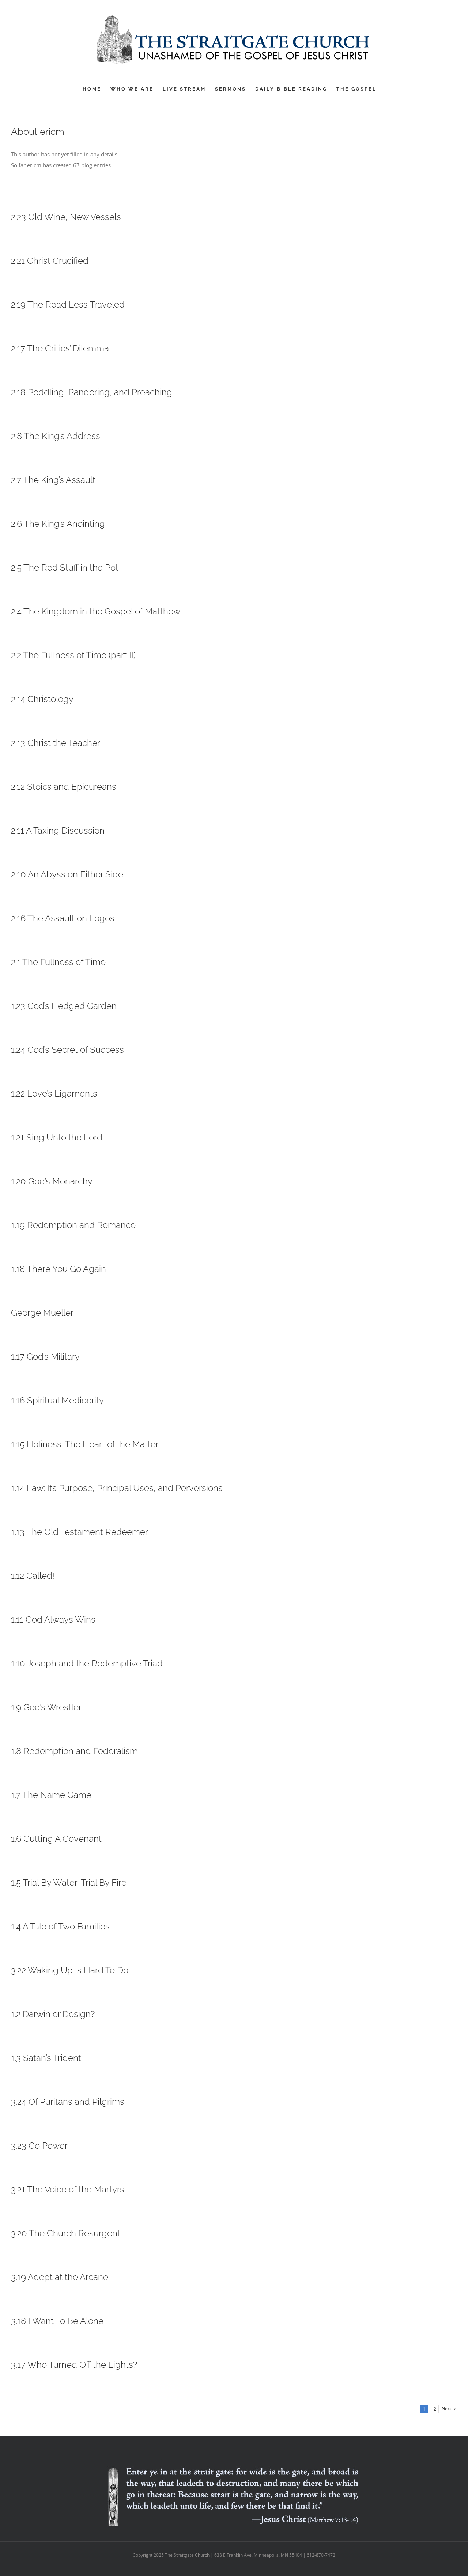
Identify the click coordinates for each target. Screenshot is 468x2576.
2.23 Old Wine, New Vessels (66, 217)
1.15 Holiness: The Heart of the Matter (85, 1444)
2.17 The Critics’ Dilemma (60, 348)
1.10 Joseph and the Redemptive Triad (87, 1663)
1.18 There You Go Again (58, 1269)
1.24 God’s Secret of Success (67, 1050)
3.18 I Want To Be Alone (57, 2321)
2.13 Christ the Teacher (56, 743)
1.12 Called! (33, 1576)
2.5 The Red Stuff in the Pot (65, 567)
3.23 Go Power (39, 2146)
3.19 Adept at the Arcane (60, 2277)
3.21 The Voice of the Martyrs (68, 2189)
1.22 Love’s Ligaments (54, 1093)
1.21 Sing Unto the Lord (57, 1137)
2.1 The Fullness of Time (58, 962)
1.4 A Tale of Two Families (60, 1926)
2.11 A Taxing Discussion (58, 830)
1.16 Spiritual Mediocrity (57, 1400)
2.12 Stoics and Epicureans (64, 787)
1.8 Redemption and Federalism (74, 1751)
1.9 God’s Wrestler (46, 1707)
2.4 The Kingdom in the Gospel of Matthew (96, 611)
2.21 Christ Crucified (50, 261)
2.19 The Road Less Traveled (68, 304)
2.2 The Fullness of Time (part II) (73, 655)
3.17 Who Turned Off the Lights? (74, 2365)
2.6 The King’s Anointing (58, 524)
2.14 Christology (42, 699)
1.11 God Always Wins (53, 1619)
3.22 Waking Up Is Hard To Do (70, 1970)
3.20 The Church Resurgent (66, 2233)
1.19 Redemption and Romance (73, 1225)
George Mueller (42, 1313)
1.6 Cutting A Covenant (56, 1839)
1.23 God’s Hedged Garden (64, 1006)
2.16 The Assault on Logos (63, 918)
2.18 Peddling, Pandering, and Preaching (92, 392)
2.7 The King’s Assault (53, 480)
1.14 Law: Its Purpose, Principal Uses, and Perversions (117, 1488)
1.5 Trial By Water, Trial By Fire (69, 1883)
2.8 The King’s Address (56, 436)
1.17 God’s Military (45, 1356)
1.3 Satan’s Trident (46, 2058)
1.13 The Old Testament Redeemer (80, 1532)
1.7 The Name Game (51, 1795)
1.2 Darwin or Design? (53, 2014)
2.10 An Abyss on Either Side (67, 874)
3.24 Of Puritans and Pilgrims (68, 2102)
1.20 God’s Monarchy (52, 1181)
